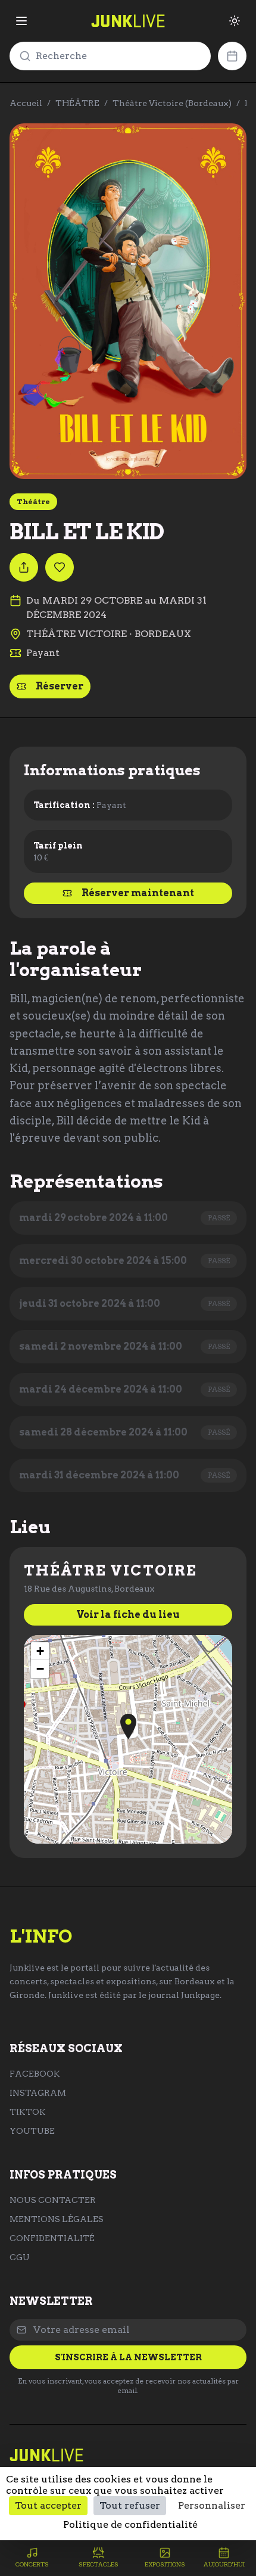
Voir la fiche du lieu (128, 1615)
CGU (20, 2257)
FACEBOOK (35, 2074)
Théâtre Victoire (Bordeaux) (172, 103)
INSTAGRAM (38, 2093)
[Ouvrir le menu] (21, 21)
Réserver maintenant (138, 893)
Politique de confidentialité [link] (130, 2524)
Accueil (26, 103)
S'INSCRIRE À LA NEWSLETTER (128, 2357)
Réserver (60, 686)
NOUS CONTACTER (53, 2200)
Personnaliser (212, 2505)
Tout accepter (48, 2505)
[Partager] (24, 567)
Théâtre (33, 501)
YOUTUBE (32, 2131)
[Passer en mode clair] (235, 21)
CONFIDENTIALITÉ (52, 2238)
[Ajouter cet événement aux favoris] (60, 567)
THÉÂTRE (77, 103)
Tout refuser (130, 2505)
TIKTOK (28, 2112)
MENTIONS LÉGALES (57, 2219)
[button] (128, 1727)
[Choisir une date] (232, 56)
